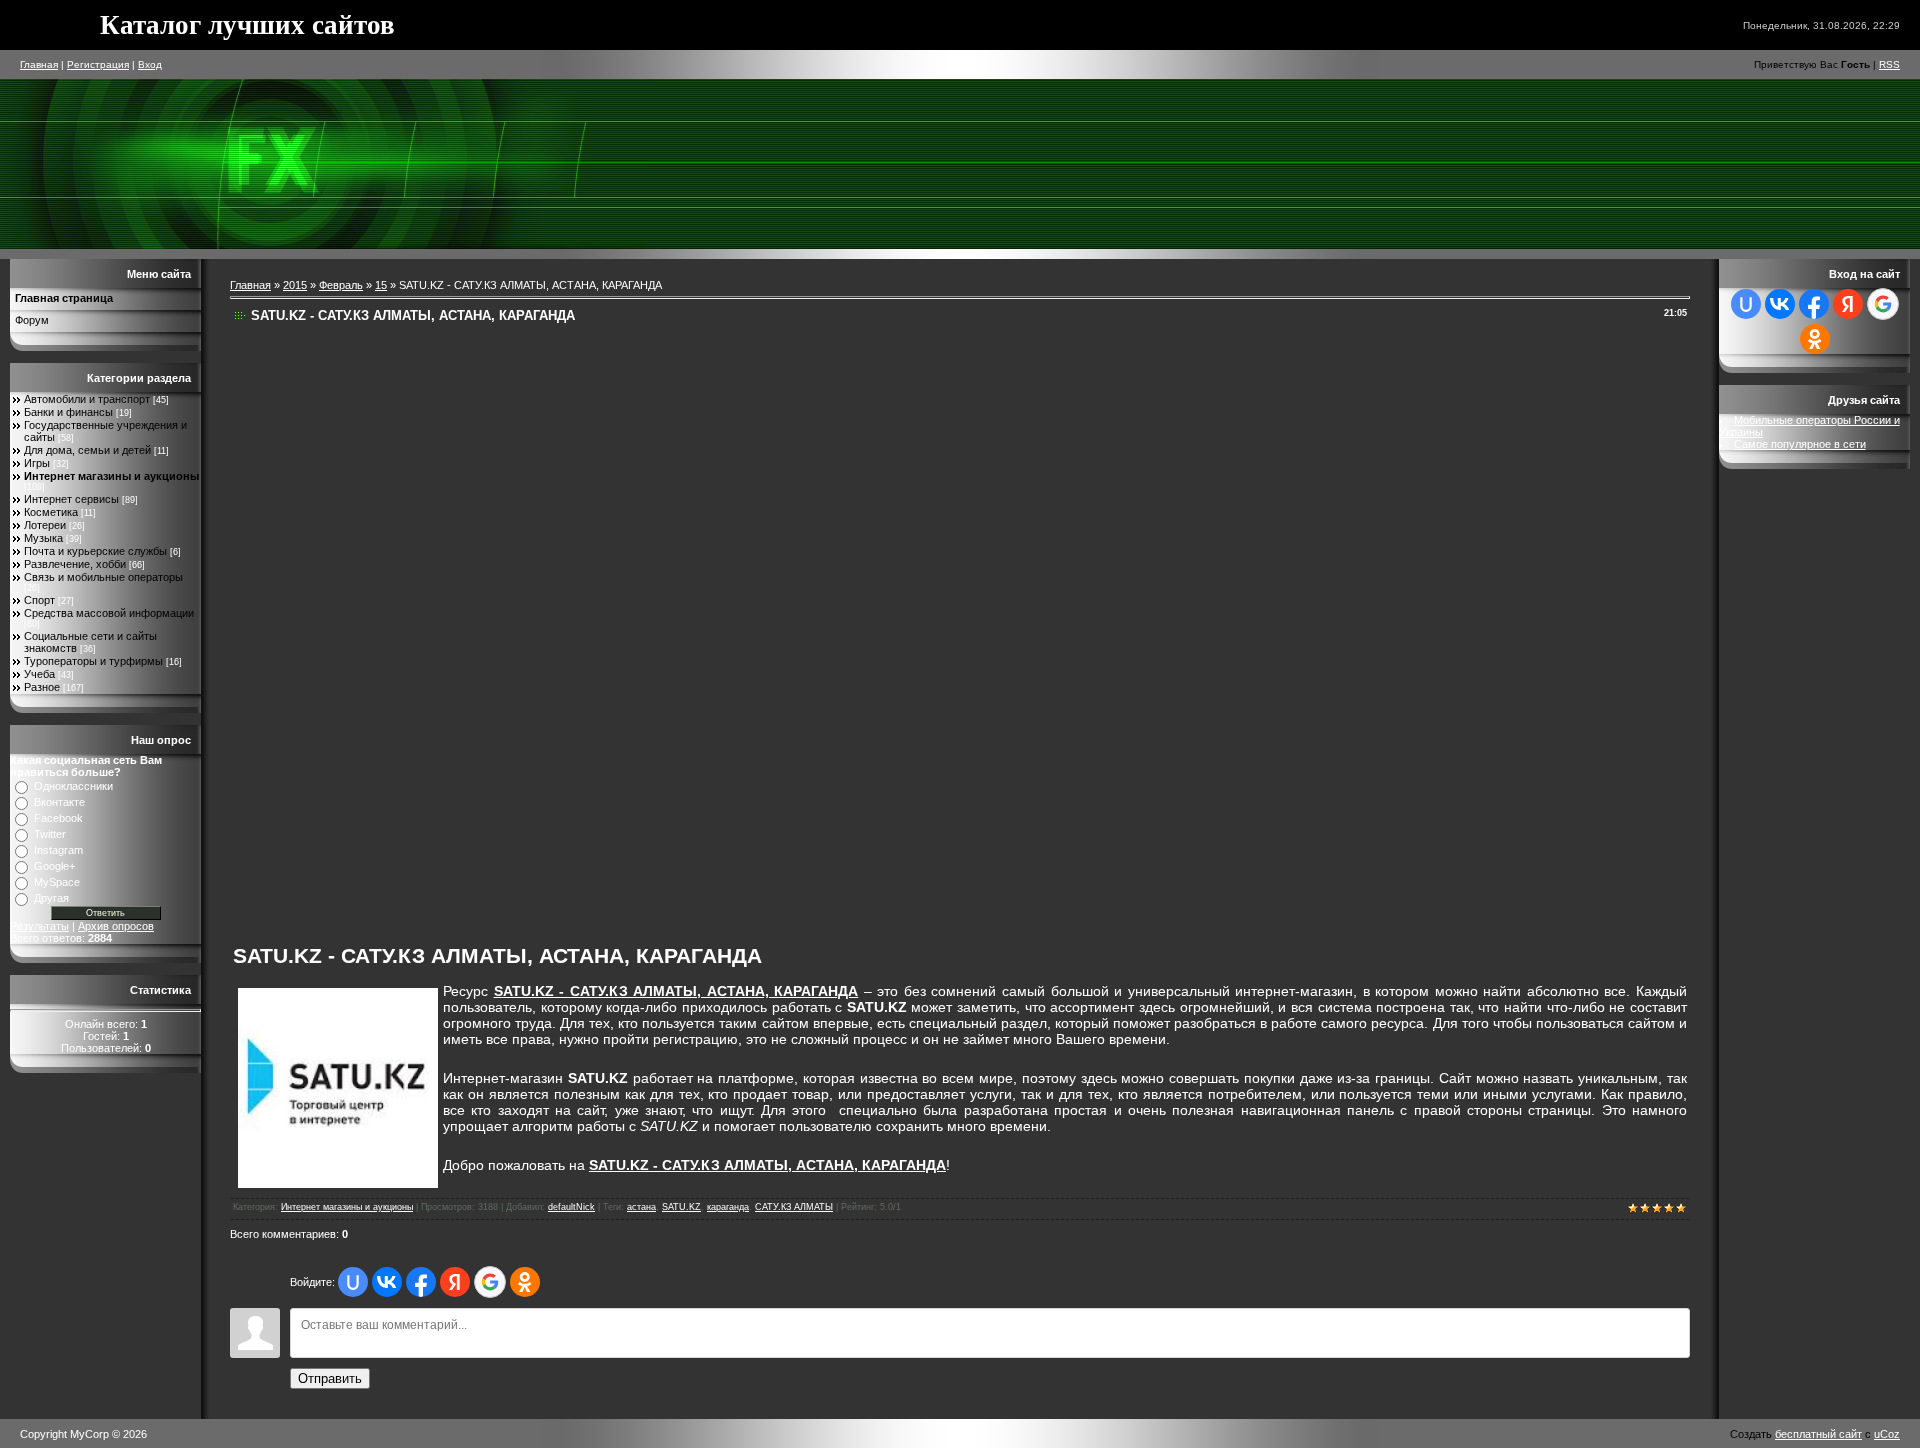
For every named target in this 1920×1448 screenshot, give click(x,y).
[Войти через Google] (490, 1282)
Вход (150, 64)
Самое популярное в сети (1800, 444)
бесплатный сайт (1818, 1434)
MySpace (57, 882)
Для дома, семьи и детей (87, 450)
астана (641, 1207)
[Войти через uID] (353, 1282)
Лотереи (45, 525)
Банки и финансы (68, 412)
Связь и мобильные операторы (103, 577)
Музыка (43, 538)
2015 (295, 285)
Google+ (54, 866)
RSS (1889, 64)
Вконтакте (59, 802)
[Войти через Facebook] (421, 1282)
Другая (51, 898)
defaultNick (571, 1207)
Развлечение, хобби (75, 564)
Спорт (39, 600)
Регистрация (98, 64)
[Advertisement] (797, 628)
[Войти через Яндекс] (455, 1282)
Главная (39, 64)
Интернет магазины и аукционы (111, 476)
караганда (728, 1207)
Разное (42, 687)
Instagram (58, 850)
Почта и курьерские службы (95, 551)
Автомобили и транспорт (87, 399)
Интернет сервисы (71, 499)
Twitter (50, 834)
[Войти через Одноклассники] (525, 1282)
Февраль (341, 285)
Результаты (39, 926)
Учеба (39, 674)
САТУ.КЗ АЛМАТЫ (794, 1207)
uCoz (1887, 1434)
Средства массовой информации (109, 613)
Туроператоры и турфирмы (93, 661)
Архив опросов (116, 926)
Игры (37, 463)
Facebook (58, 818)
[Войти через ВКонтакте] (387, 1282)
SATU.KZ (681, 1207)
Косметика (51, 512)
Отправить (330, 1378)
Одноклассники (73, 786)
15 (381, 285)
